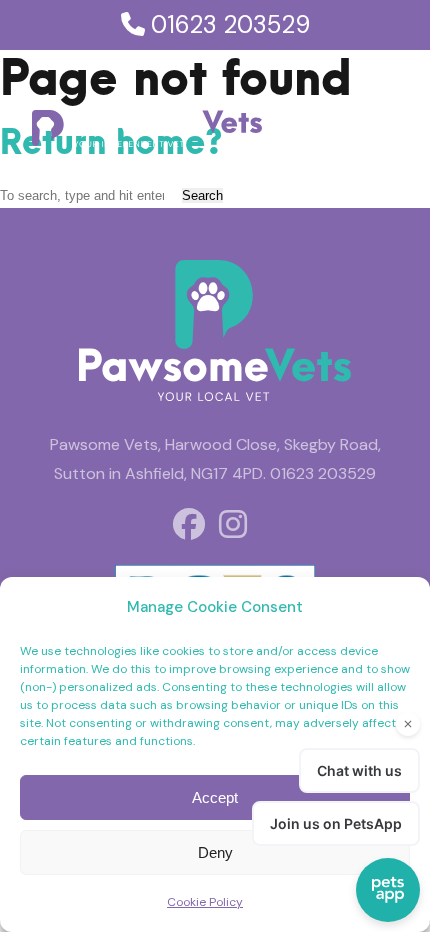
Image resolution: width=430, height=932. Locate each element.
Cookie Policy (205, 902)
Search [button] (202, 195)
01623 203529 (227, 24)
